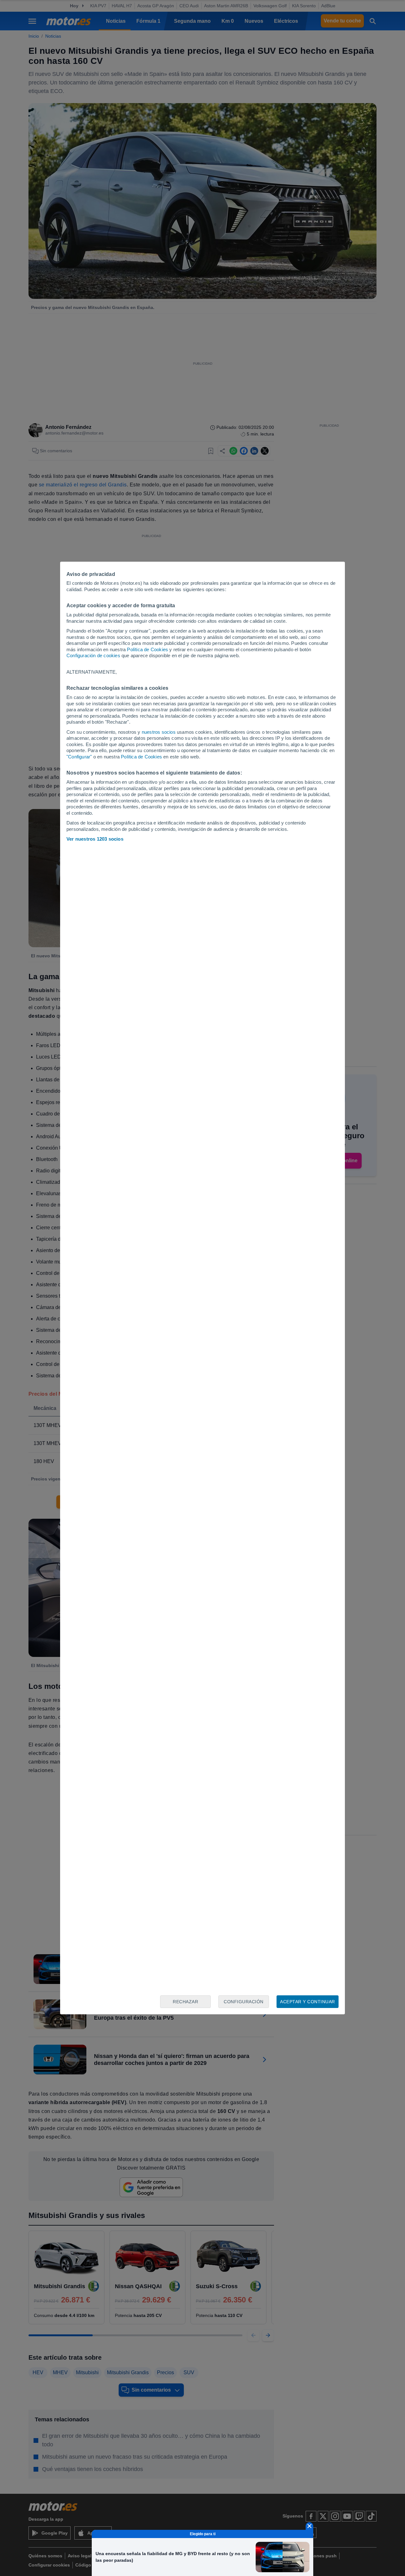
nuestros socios (159, 732)
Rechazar (185, 2002)
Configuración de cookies (93, 655)
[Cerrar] (309, 2526)
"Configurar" (79, 757)
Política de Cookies (147, 649)
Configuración (244, 2002)
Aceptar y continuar (308, 2002)
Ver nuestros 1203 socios (95, 839)
